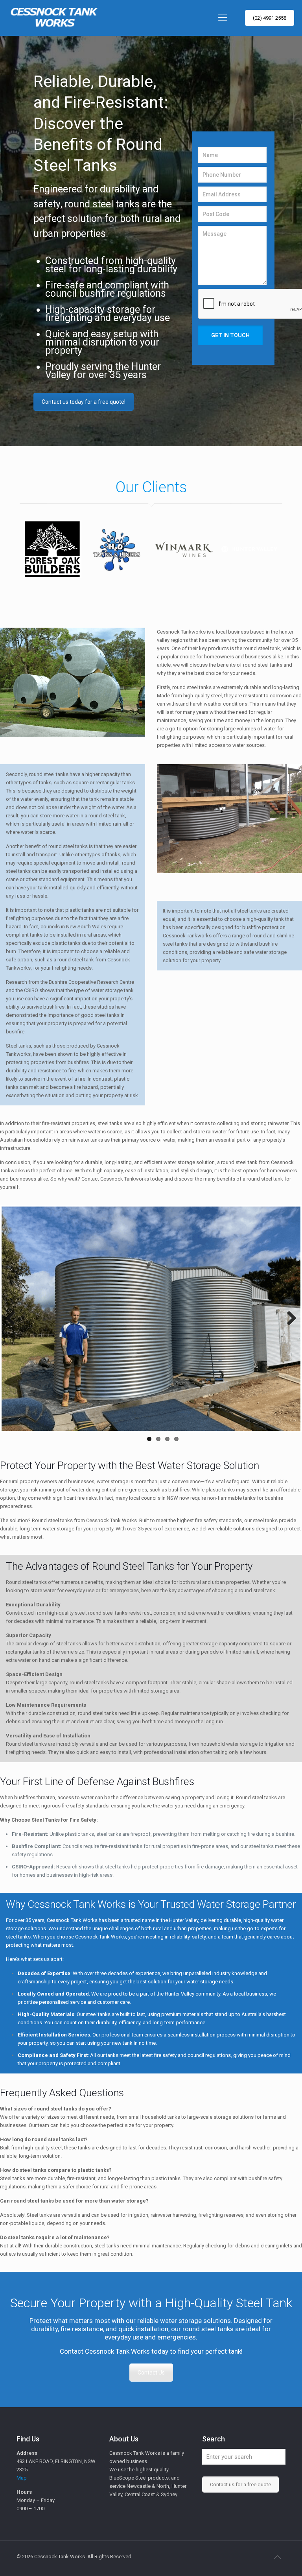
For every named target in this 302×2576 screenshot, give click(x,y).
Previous (13, 1301)
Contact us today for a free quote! (84, 402)
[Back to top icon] (277, 2521)
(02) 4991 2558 (270, 18)
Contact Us (151, 2336)
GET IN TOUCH (230, 335)
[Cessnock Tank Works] (53, 18)
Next (289, 1301)
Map (22, 2441)
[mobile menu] (223, 18)
